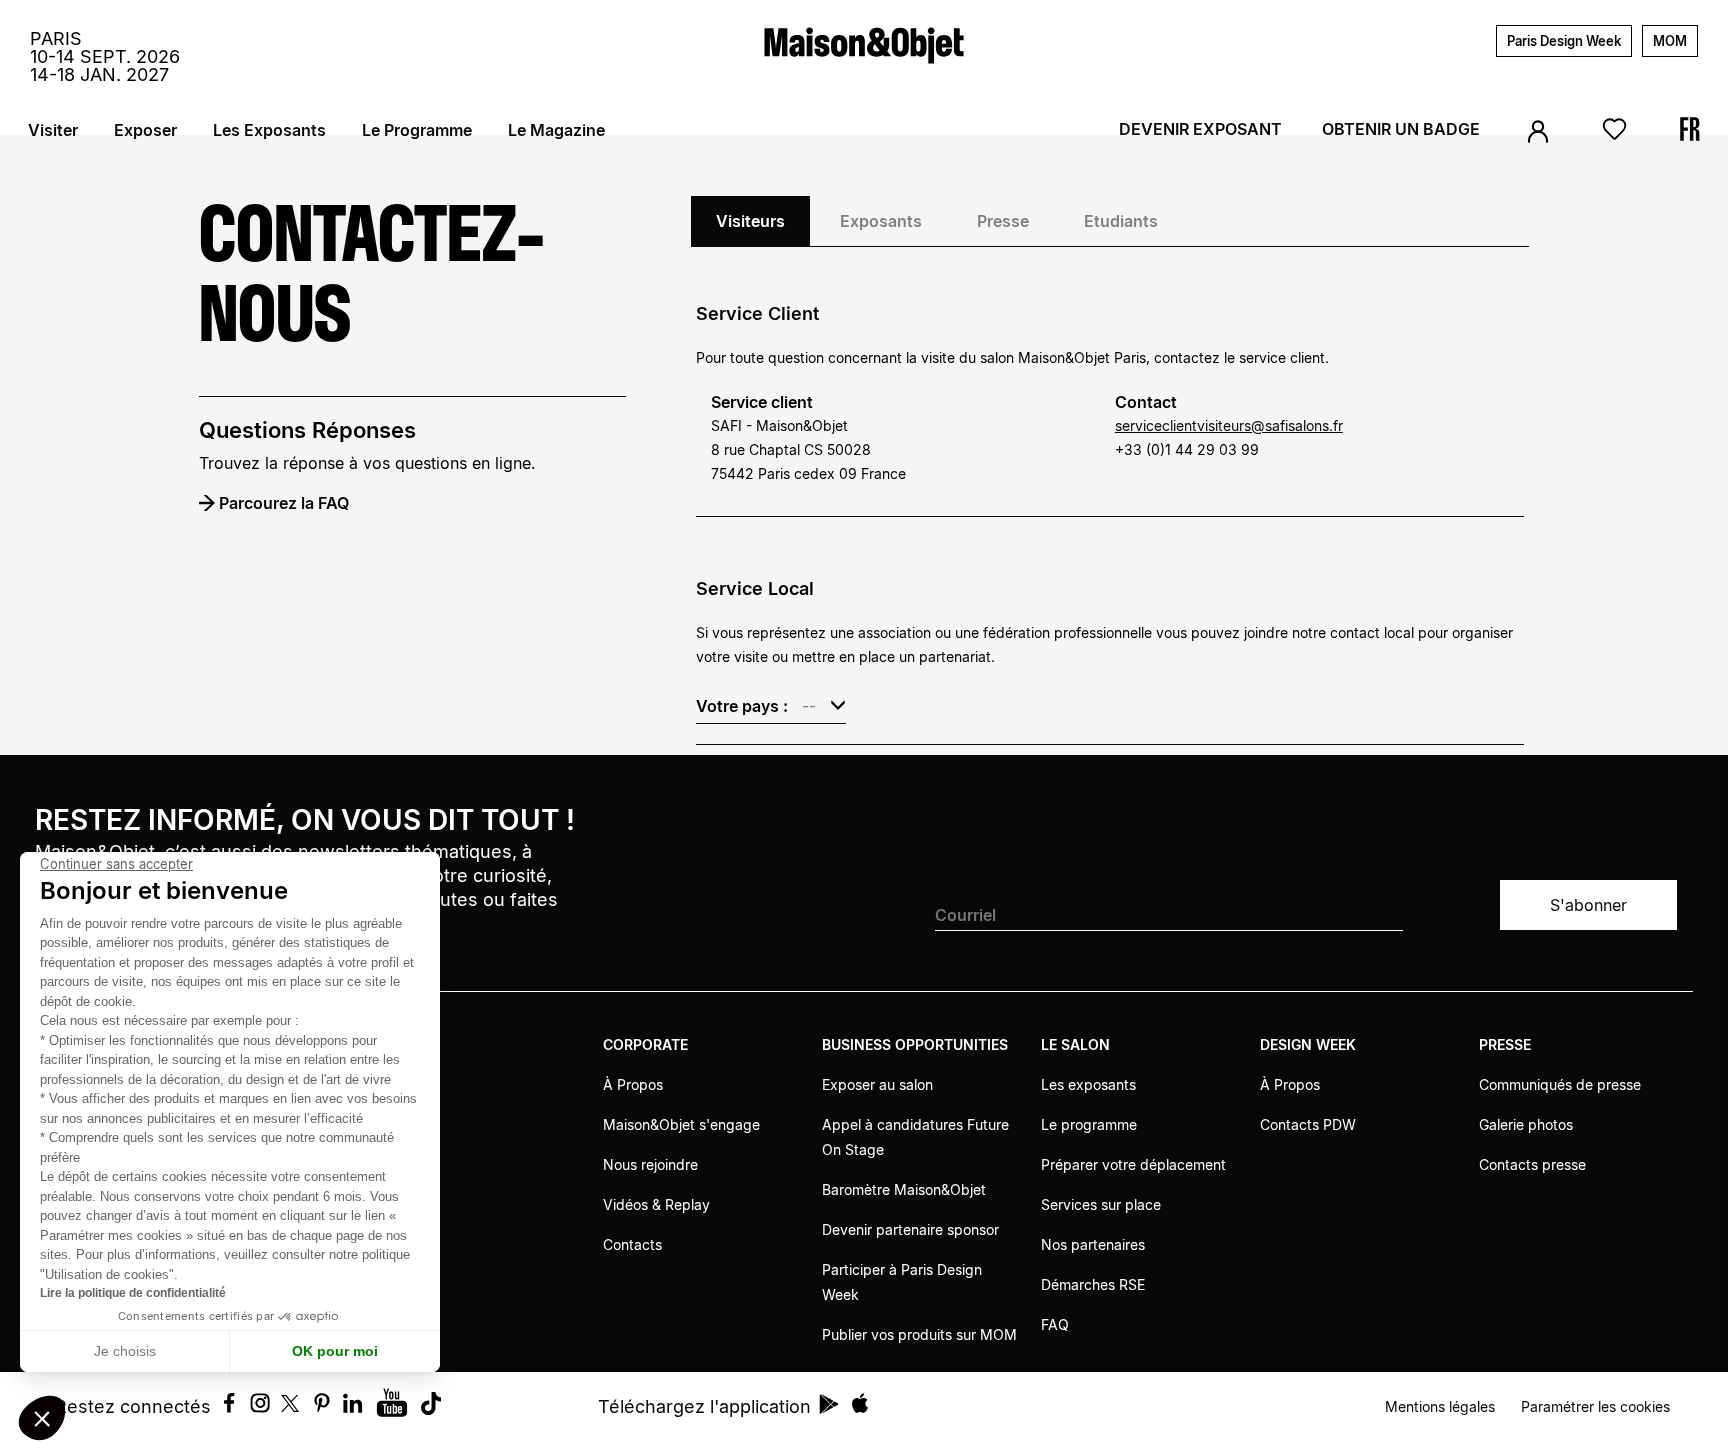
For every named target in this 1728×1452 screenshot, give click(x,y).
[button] (42, 1418)
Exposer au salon (877, 1084)
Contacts (632, 1244)
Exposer (145, 130)
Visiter (53, 130)
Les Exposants (269, 130)
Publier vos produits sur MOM (919, 1334)
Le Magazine (556, 130)
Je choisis (125, 1351)
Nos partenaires (1093, 1244)
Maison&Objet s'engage (681, 1124)
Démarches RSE (1093, 1284)
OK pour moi (335, 1351)
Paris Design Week (1564, 41)
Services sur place (1101, 1204)
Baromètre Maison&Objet (904, 1189)
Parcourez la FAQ (284, 503)
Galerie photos (1526, 1124)
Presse (1003, 221)
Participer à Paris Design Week (902, 1282)
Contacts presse (1532, 1164)
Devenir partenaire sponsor (910, 1229)
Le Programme (417, 130)
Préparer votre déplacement (1133, 1164)
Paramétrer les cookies (1595, 1406)
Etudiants (1121, 221)
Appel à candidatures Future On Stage (915, 1137)
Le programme (1089, 1124)
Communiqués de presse (1560, 1084)
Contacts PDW (1308, 1124)
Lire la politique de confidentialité (133, 1293)
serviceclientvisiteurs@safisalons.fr (1229, 425)
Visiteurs (750, 221)
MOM (1670, 41)
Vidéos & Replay (656, 1204)
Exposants (881, 221)
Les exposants (1088, 1084)
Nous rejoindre (650, 1164)
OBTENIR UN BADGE (1401, 129)
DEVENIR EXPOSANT (1200, 129)
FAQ (1055, 1324)
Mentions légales (1440, 1406)
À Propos (633, 1084)
